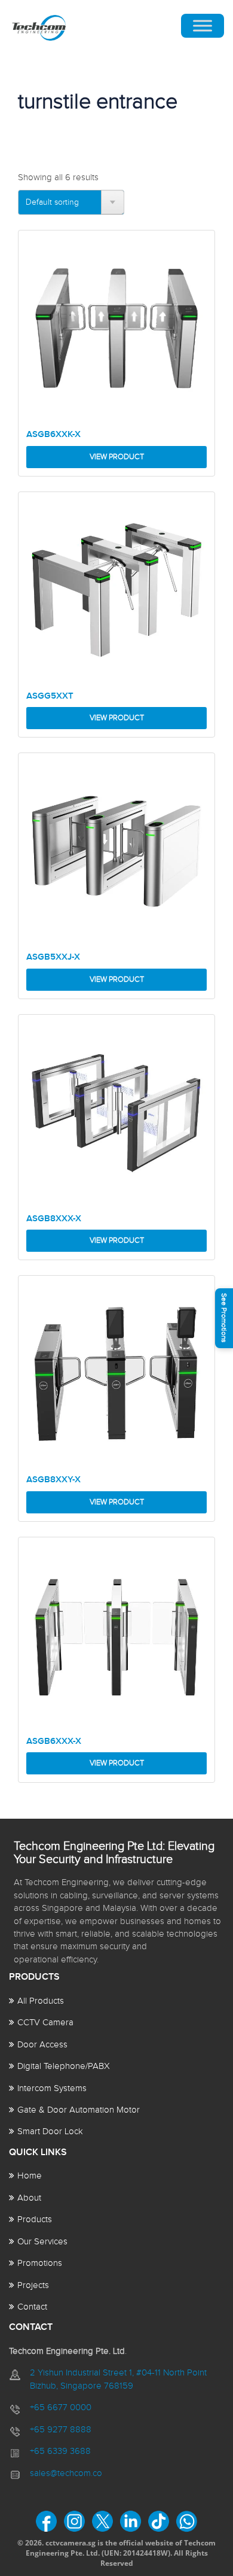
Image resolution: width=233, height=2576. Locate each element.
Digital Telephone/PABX (64, 2066)
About (29, 2198)
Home (30, 2176)
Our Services (42, 2242)
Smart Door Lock (50, 2132)
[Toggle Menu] (203, 26)
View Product (117, 457)
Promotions (40, 2263)
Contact (32, 2307)
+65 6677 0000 (61, 2407)
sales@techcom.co (66, 2473)
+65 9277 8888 (61, 2430)
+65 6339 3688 (60, 2451)
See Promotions (224, 1318)
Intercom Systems (52, 2088)
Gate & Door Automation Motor (79, 2110)
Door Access (42, 2045)
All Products (41, 2001)
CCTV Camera (45, 2023)
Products (35, 2220)
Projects (33, 2285)
